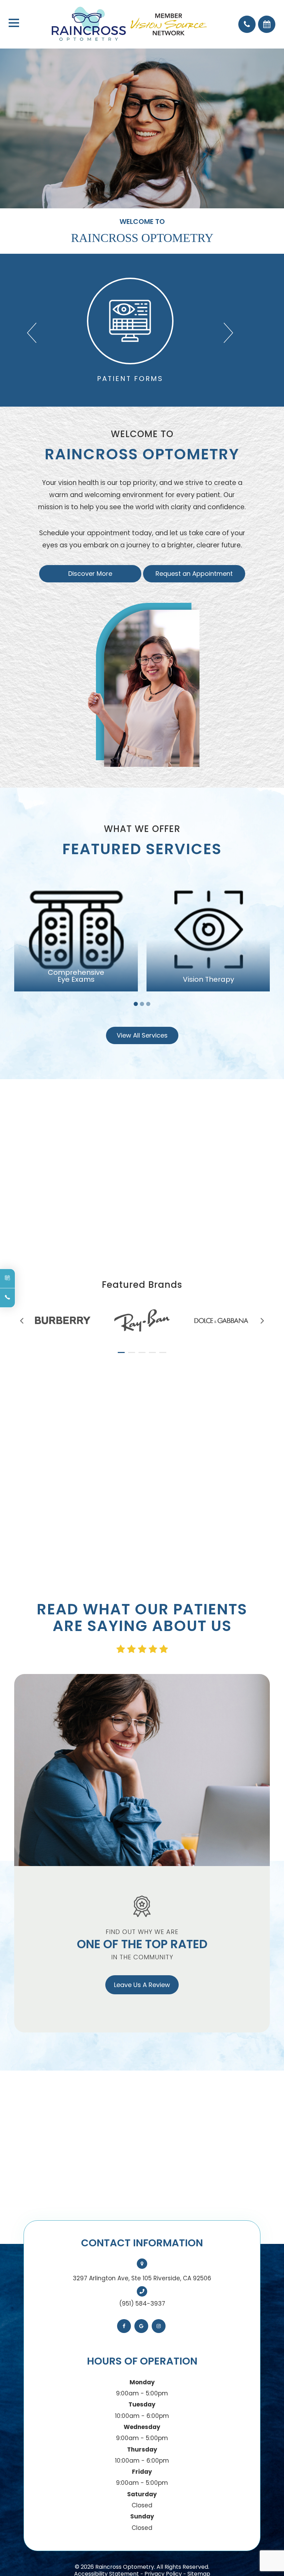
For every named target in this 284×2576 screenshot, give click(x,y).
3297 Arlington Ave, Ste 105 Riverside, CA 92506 (142, 2278)
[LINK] (37, 284)
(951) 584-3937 (142, 2304)
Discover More (90, 574)
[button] (32, 330)
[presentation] (22, 1321)
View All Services (142, 1035)
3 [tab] (148, 1004)
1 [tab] (136, 1004)
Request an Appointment (194, 574)
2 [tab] (142, 1004)
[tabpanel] (76, 930)
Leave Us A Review (142, 1985)
